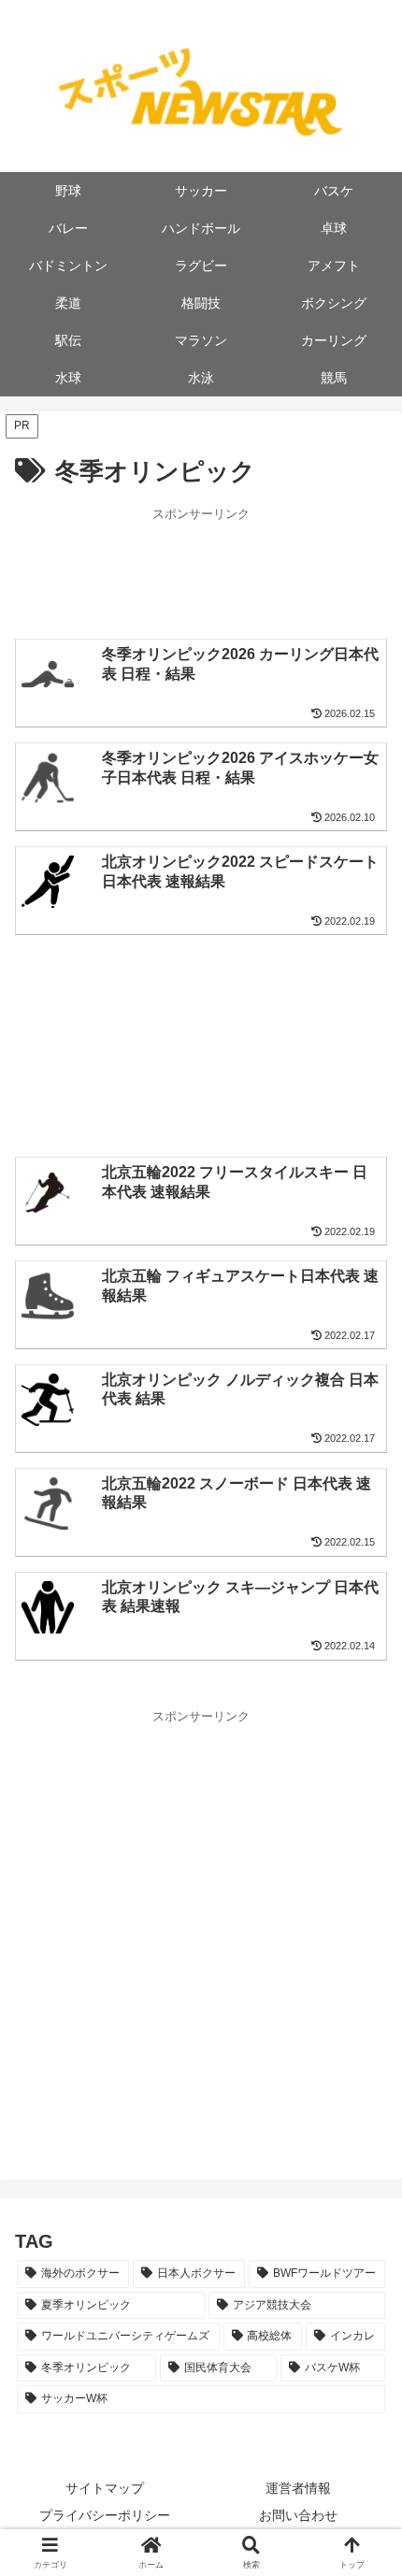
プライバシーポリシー (105, 2515)
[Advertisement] (201, 571)
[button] (363, 2327)
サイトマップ (105, 2488)
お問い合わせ (298, 2515)
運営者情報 (298, 2488)
